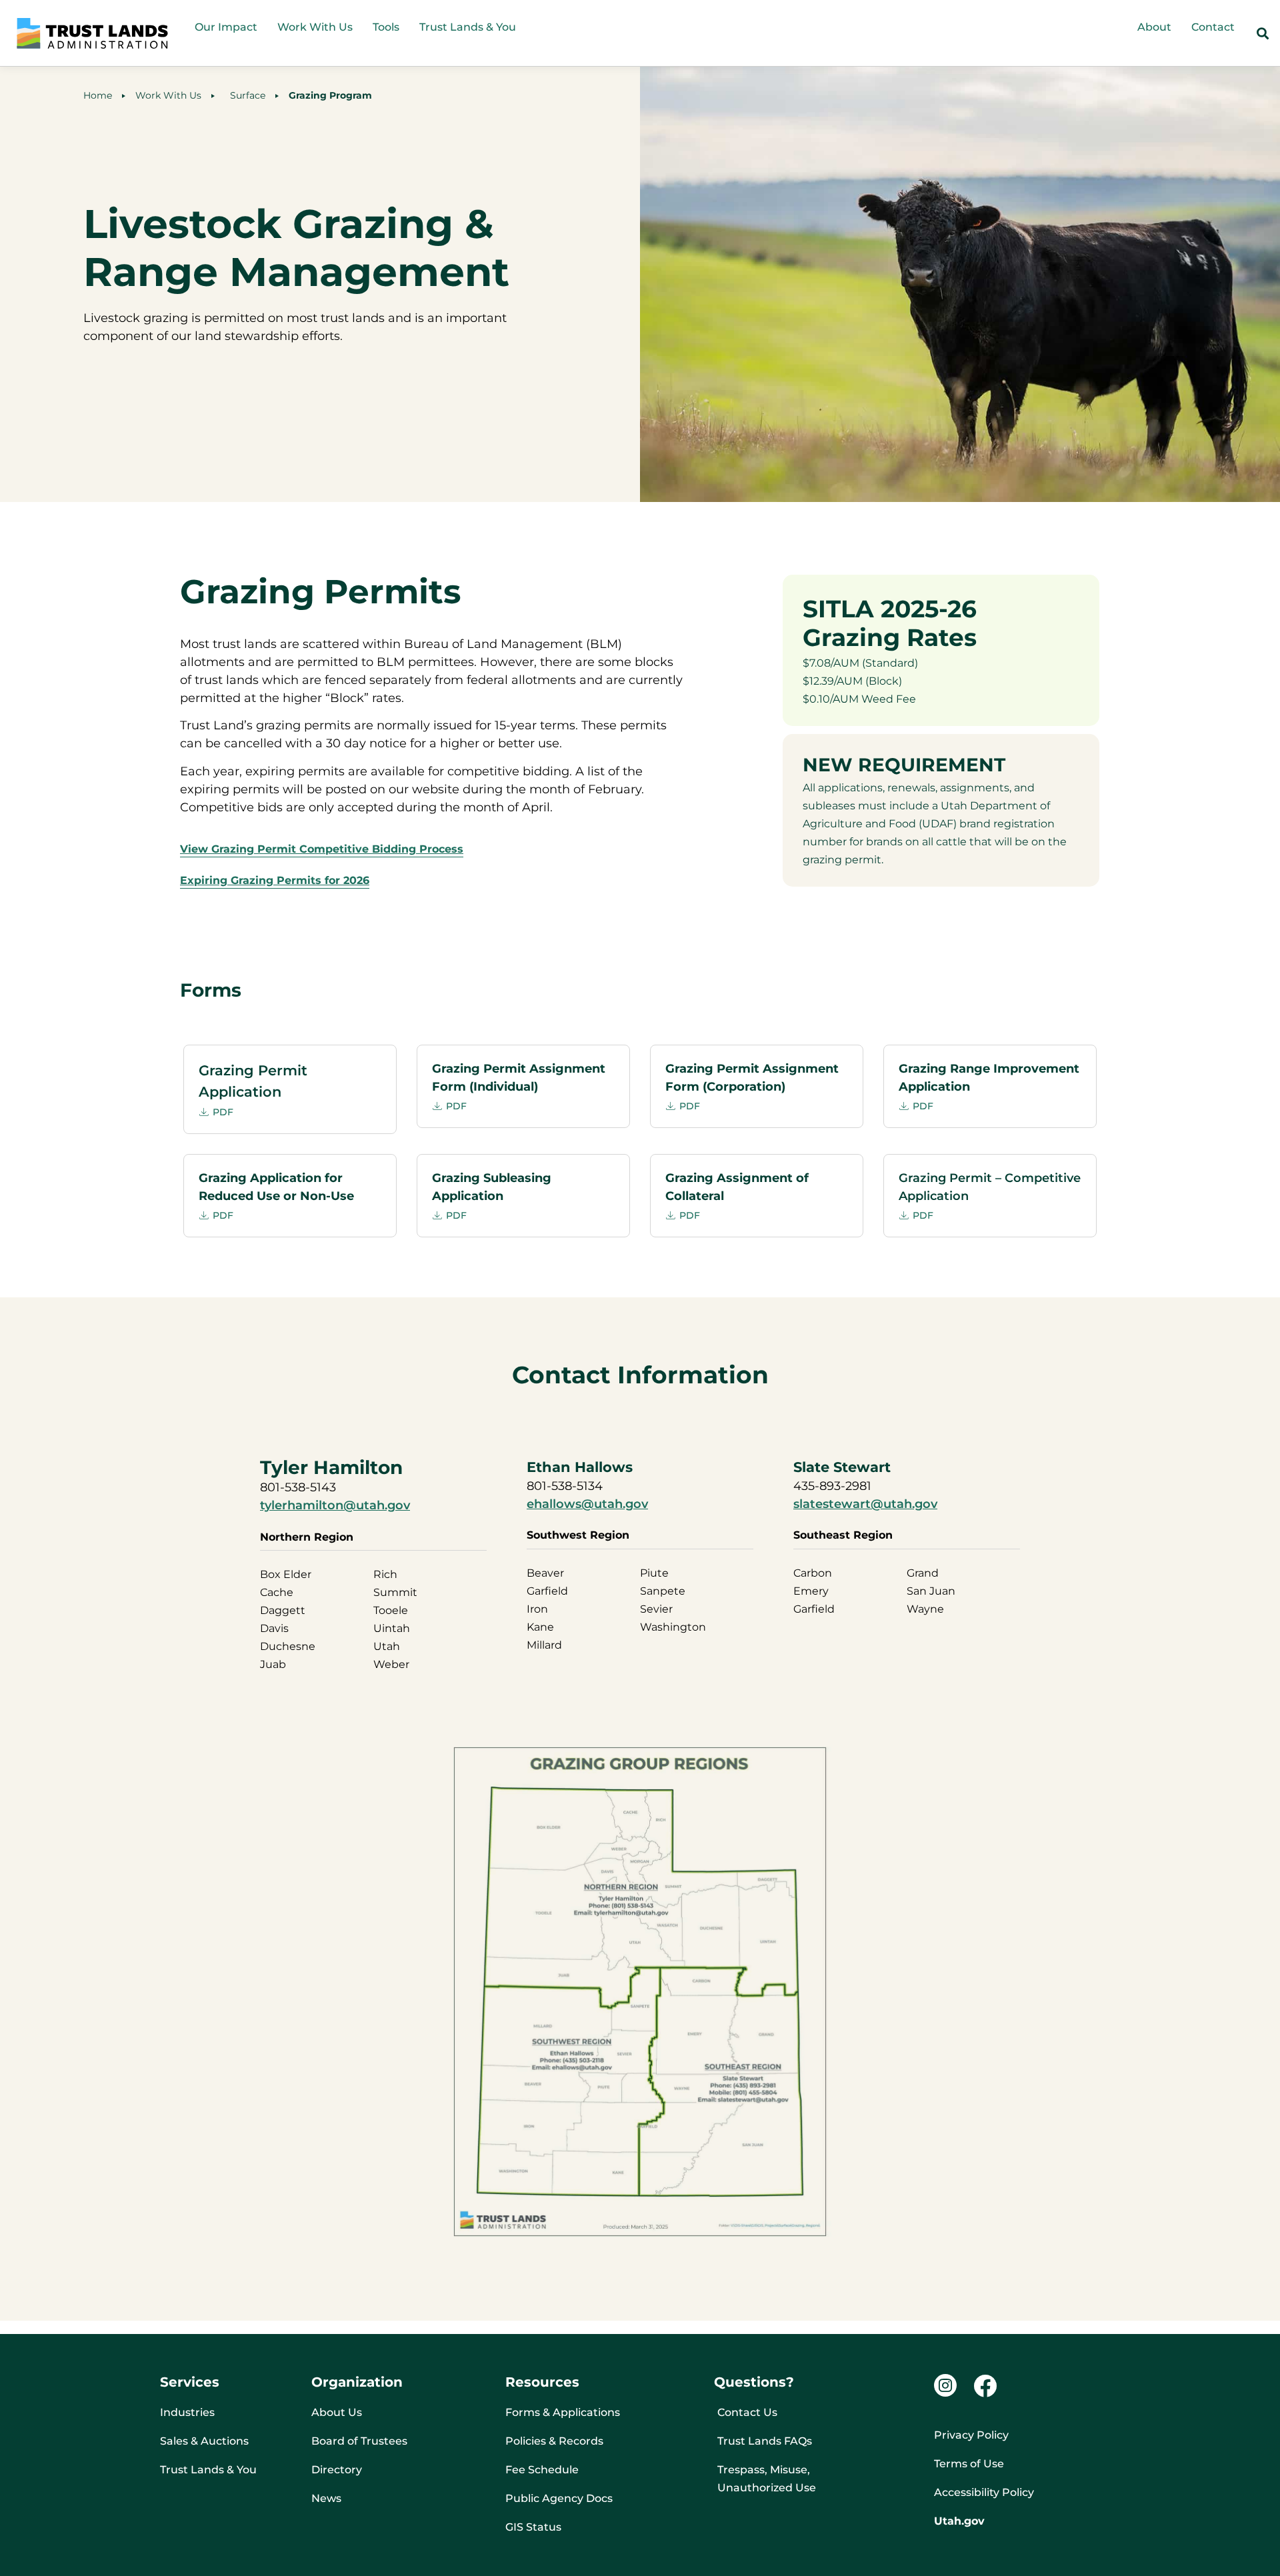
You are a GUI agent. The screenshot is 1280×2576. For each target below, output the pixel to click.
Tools (386, 27)
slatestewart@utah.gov (865, 1504)
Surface (245, 95)
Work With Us (315, 27)
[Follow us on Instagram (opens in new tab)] (945, 2385)
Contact (1213, 27)
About (1154, 27)
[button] (1262, 34)
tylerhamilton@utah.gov (335, 1505)
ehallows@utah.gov (587, 1504)
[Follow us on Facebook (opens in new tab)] (985, 2386)
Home (98, 95)
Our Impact (226, 27)
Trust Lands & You (468, 27)
